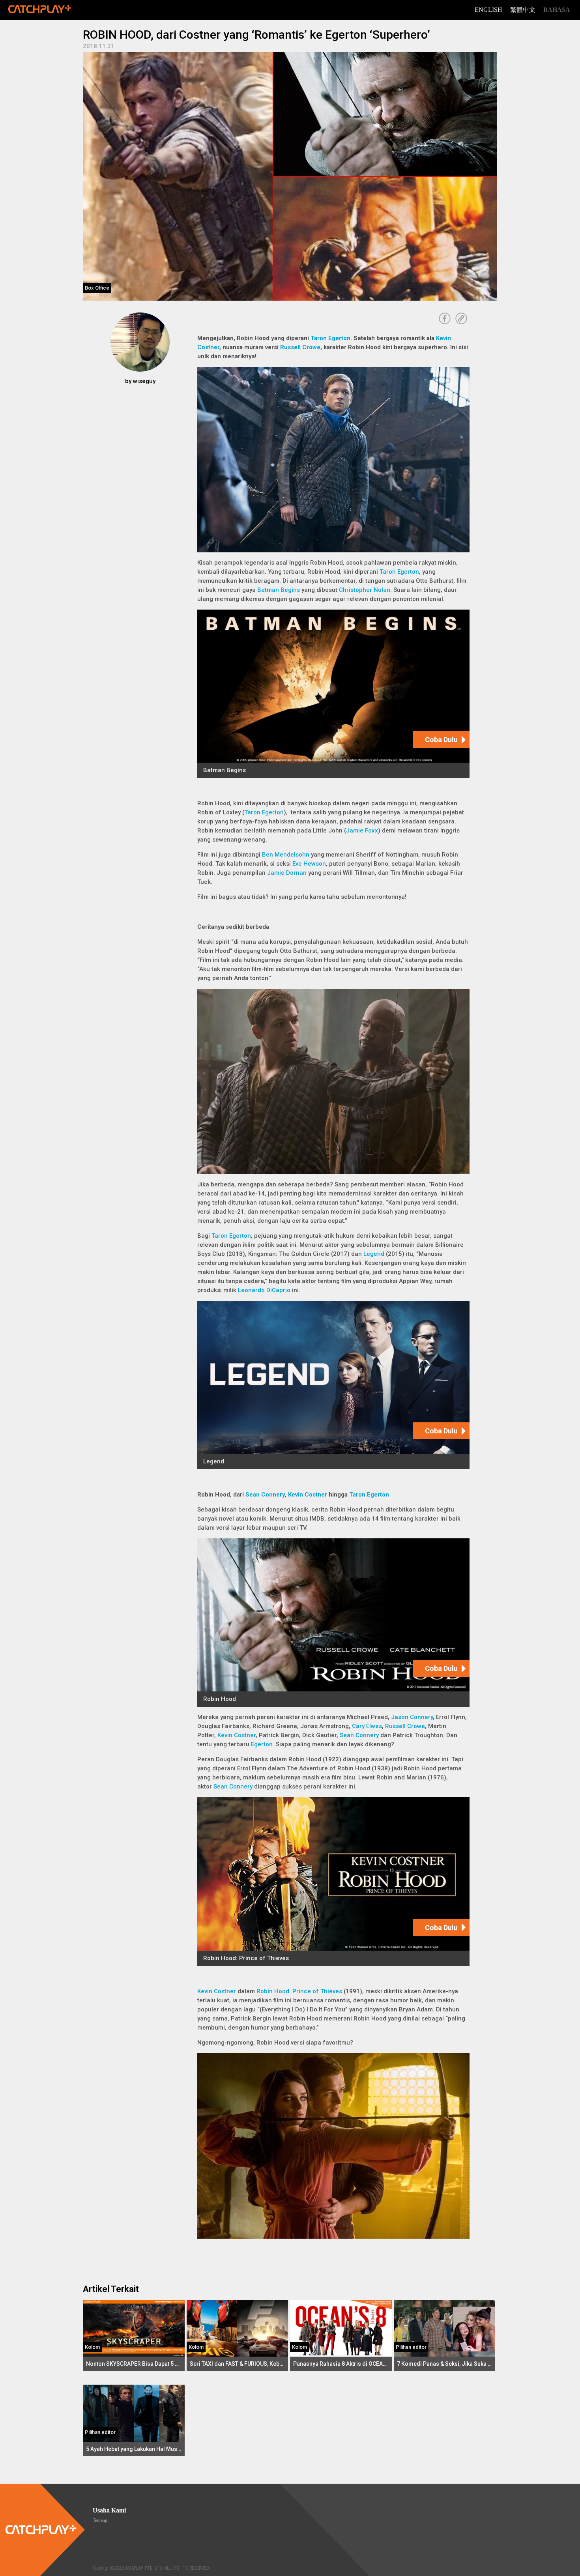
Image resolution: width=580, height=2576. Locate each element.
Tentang (100, 2520)
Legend (374, 1254)
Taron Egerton (330, 338)
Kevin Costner (308, 1495)
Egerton (262, 1744)
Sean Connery (265, 1495)
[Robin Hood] (333, 1623)
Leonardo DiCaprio (264, 1290)
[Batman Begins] (333, 694)
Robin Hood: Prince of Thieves (299, 1991)
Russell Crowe (300, 347)
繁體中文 (523, 10)
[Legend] (333, 1385)
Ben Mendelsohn (286, 855)
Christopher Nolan (365, 590)
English (488, 10)
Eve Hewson (309, 864)
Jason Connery (412, 1717)
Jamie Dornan (287, 873)
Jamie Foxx (362, 831)
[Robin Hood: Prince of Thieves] (333, 1881)
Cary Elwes (367, 1726)
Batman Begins (279, 590)
